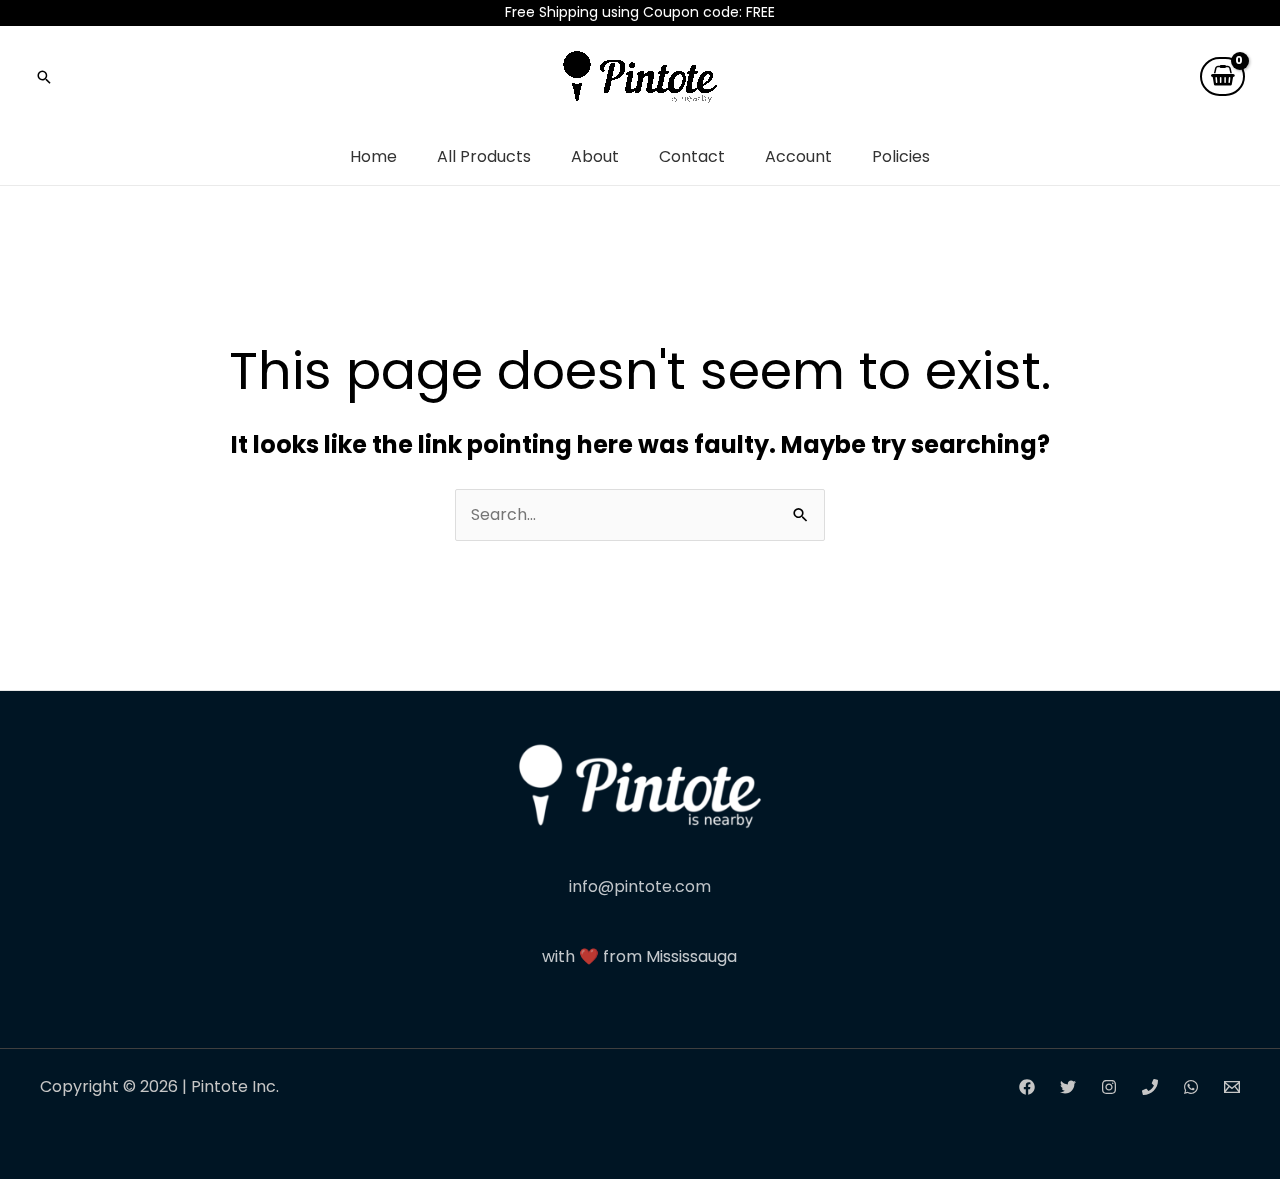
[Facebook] (1027, 1087)
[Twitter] (1068, 1087)
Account (798, 156)
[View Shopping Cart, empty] (1222, 77)
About (595, 156)
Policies (901, 156)
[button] (44, 77)
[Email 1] (1232, 1087)
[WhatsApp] (1191, 1087)
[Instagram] (1109, 1087)
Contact (692, 156)
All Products (484, 156)
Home (373, 156)
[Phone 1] (1150, 1087)
